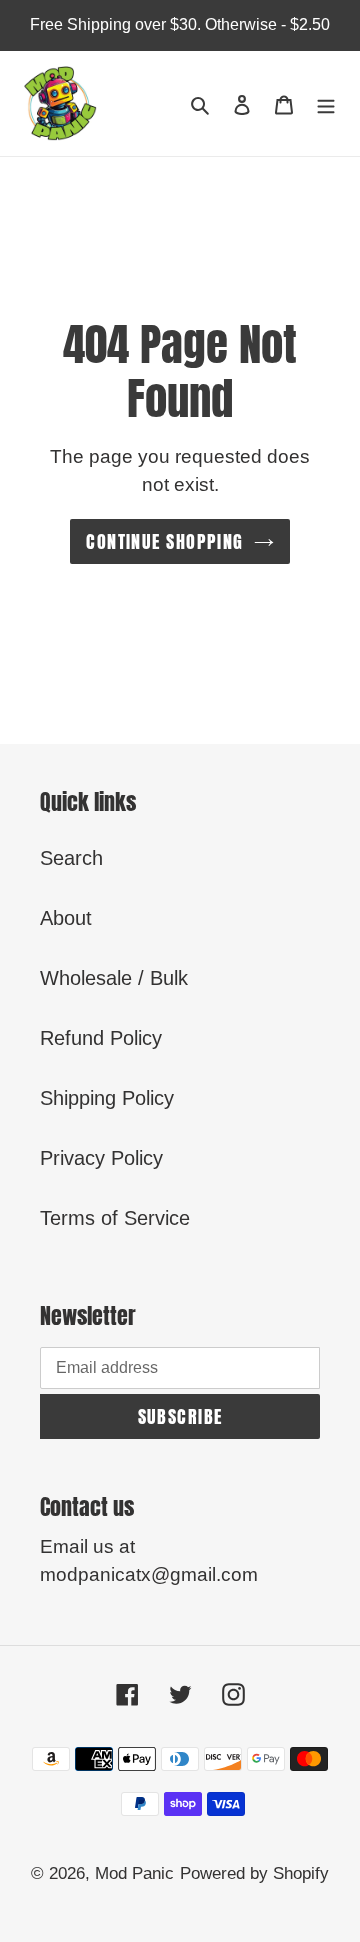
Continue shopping (164, 541)
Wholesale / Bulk (114, 978)
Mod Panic (134, 1873)
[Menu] (326, 104)
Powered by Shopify (254, 1873)
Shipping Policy (107, 1098)
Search (71, 858)
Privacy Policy (101, 1158)
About (66, 918)
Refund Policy (101, 1038)
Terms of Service (115, 1218)
